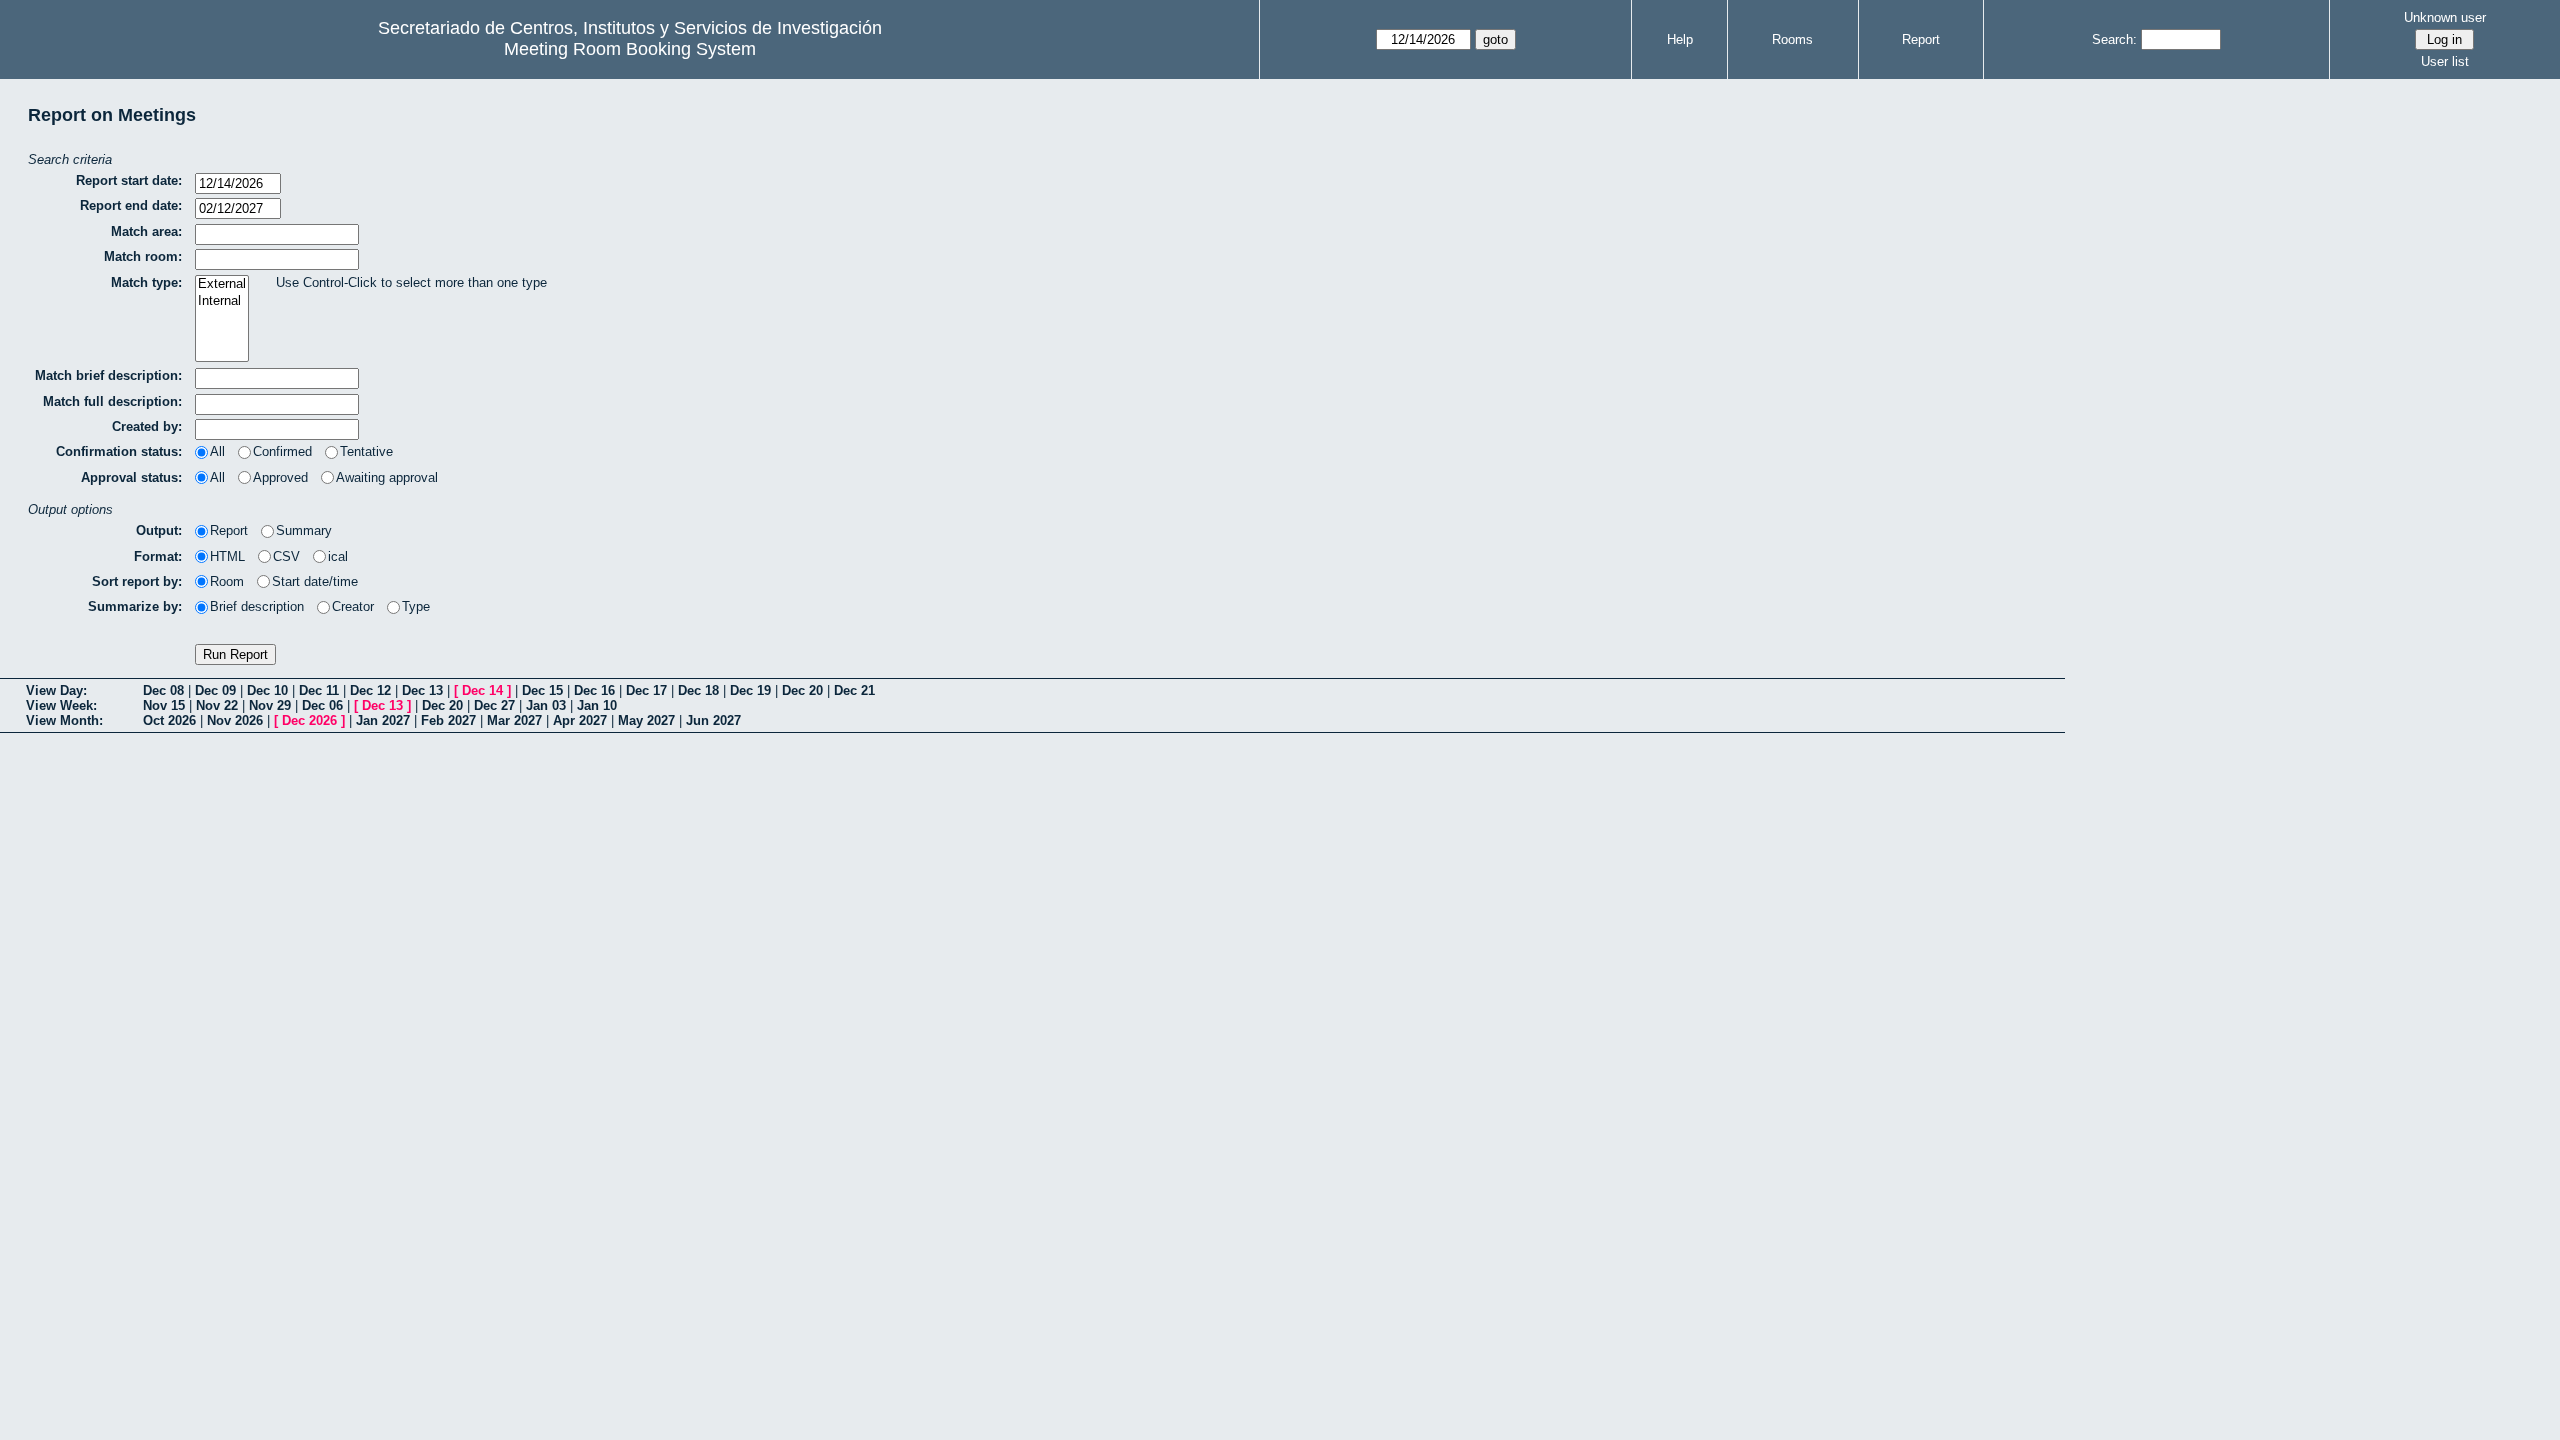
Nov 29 (270, 705)
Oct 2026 (169, 720)
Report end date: (131, 205)
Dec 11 (319, 690)
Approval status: (131, 477)
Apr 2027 (580, 720)
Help (1680, 39)
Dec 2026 (309, 720)
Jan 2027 (383, 720)
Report (1921, 39)
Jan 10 (597, 705)
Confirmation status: (119, 451)
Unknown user (2445, 17)
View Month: (64, 720)
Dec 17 (646, 690)
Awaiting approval (387, 477)
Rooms (1792, 39)
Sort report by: (137, 581)
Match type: (146, 282)
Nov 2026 (235, 720)
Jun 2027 (713, 720)
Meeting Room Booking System (630, 49)
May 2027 (646, 720)
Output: (159, 530)
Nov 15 (164, 705)
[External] (222, 284)
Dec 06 (322, 705)
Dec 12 (370, 690)
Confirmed (282, 451)
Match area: (146, 231)
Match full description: (112, 401)
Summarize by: (135, 606)
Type (416, 606)
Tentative (366, 451)
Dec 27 (494, 705)
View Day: (56, 690)
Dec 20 (802, 690)
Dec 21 (854, 690)
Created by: (147, 426)
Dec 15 (542, 690)
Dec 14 (482, 690)
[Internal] (222, 301)
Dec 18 (698, 690)
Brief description (257, 606)
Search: (2114, 39)
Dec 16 (594, 690)
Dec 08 (163, 690)
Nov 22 (217, 705)
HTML (227, 556)
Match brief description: (108, 375)
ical (338, 556)
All (217, 451)
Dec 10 (267, 690)
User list (2445, 61)
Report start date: (129, 180)
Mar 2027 (514, 720)
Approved (280, 477)
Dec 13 (422, 690)
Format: (158, 556)
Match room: (143, 256)
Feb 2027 (448, 720)
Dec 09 (215, 690)
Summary (304, 530)
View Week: (61, 705)
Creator (353, 606)
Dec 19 (750, 690)
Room (227, 581)
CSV (286, 556)
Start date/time (315, 581)
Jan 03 (546, 705)
